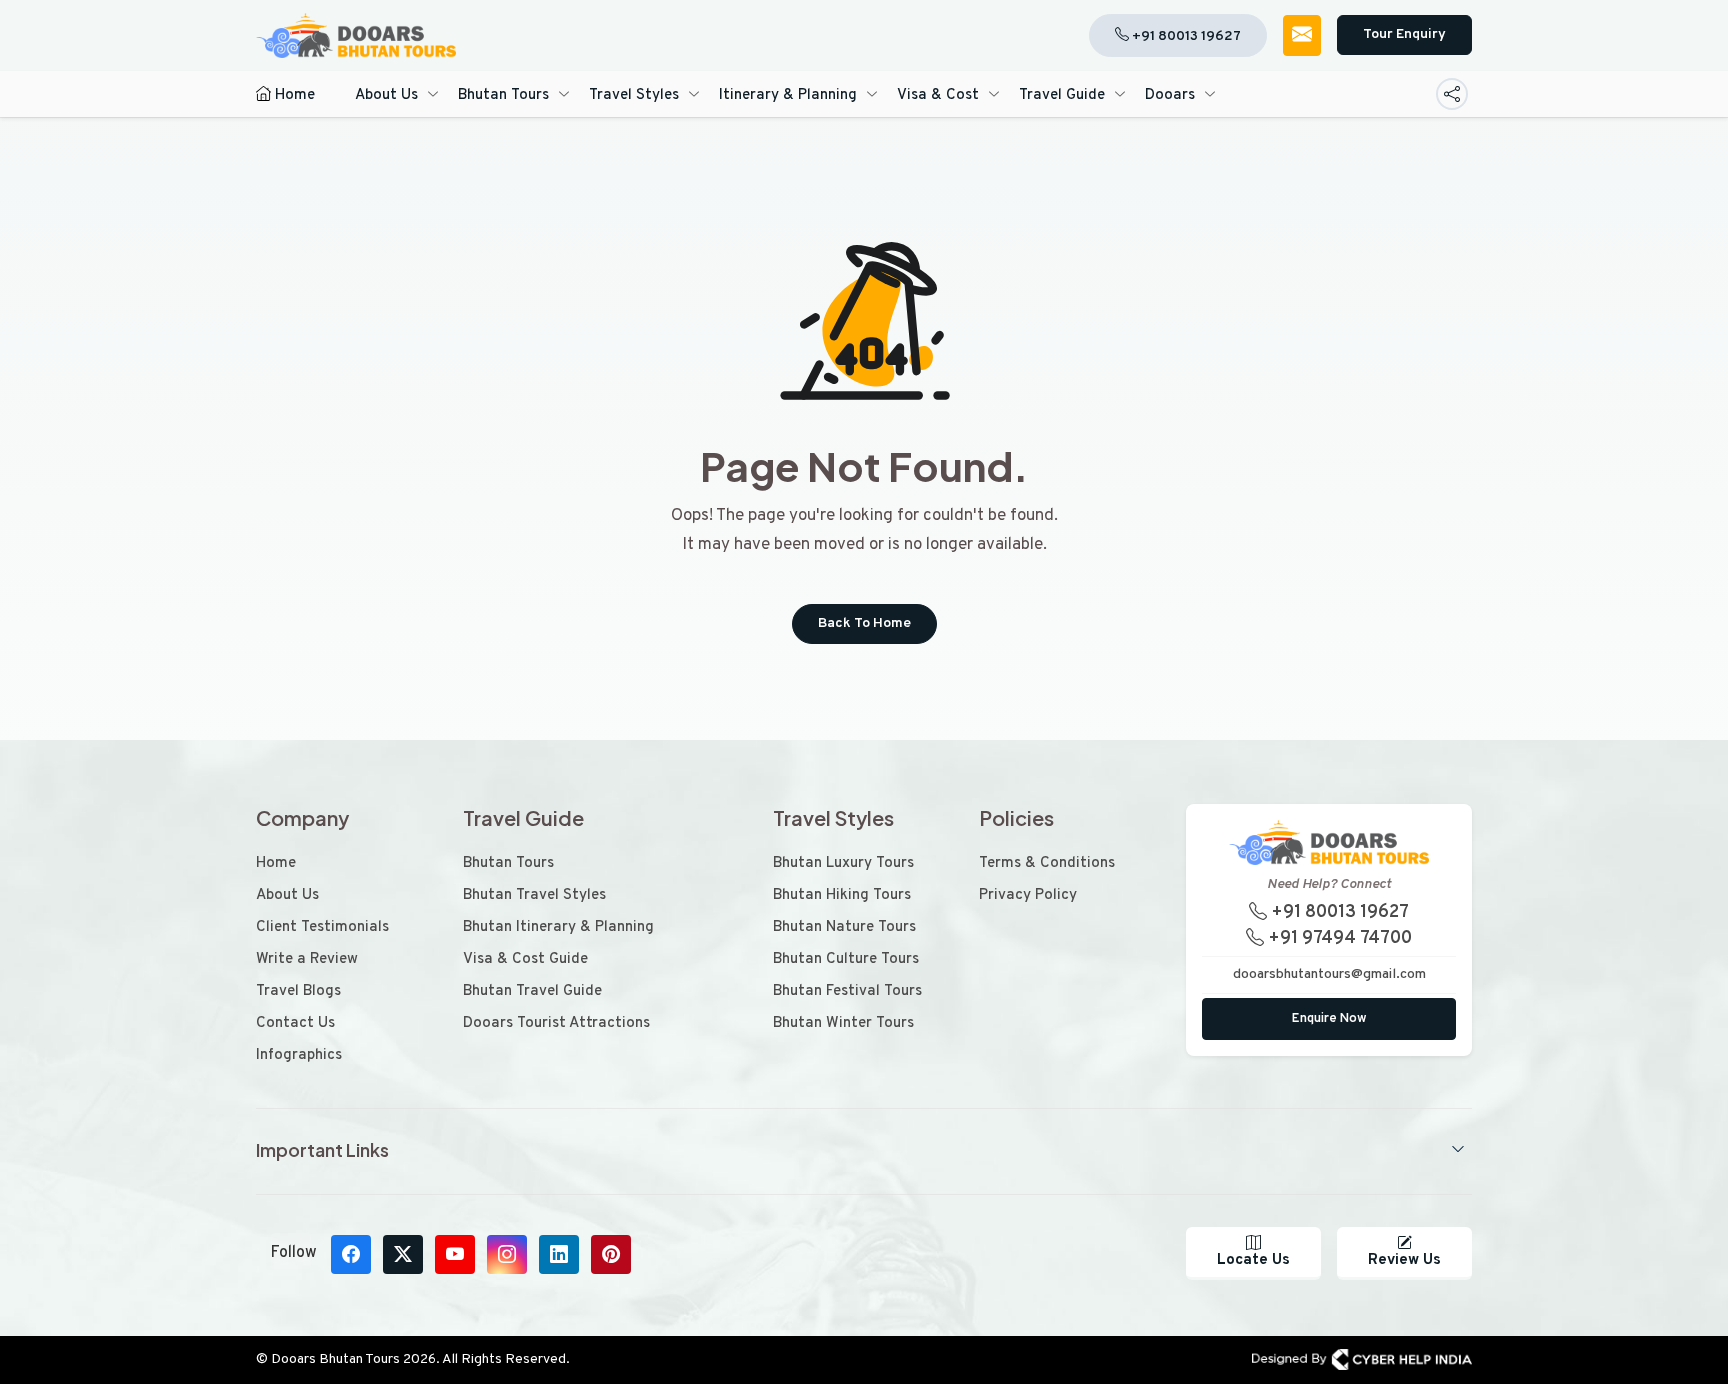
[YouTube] (455, 1254)
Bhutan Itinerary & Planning (558, 927)
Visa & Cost (938, 95)
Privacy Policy (1028, 895)
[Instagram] (507, 1254)
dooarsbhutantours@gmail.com (1329, 974)
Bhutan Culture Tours (846, 959)
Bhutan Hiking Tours (842, 895)
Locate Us (1253, 1260)
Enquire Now (1329, 1019)
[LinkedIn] (559, 1254)
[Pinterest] (611, 1254)
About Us (386, 95)
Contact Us (295, 1023)
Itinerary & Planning (788, 95)
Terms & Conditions (1047, 863)
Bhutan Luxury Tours (843, 863)
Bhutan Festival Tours (847, 991)
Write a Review (307, 959)
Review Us (1404, 1260)
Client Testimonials (322, 927)
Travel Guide (1062, 95)
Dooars (1170, 95)
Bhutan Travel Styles (534, 895)
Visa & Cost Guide (525, 959)
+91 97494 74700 (1338, 938)
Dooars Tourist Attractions (556, 1023)
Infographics (299, 1055)
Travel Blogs (298, 991)
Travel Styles (634, 95)
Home (293, 95)
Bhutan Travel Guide (532, 991)
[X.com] (403, 1254)
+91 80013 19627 (1338, 912)
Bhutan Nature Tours (844, 927)
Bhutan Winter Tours (843, 1023)
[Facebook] (351, 1254)
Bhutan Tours (503, 95)
